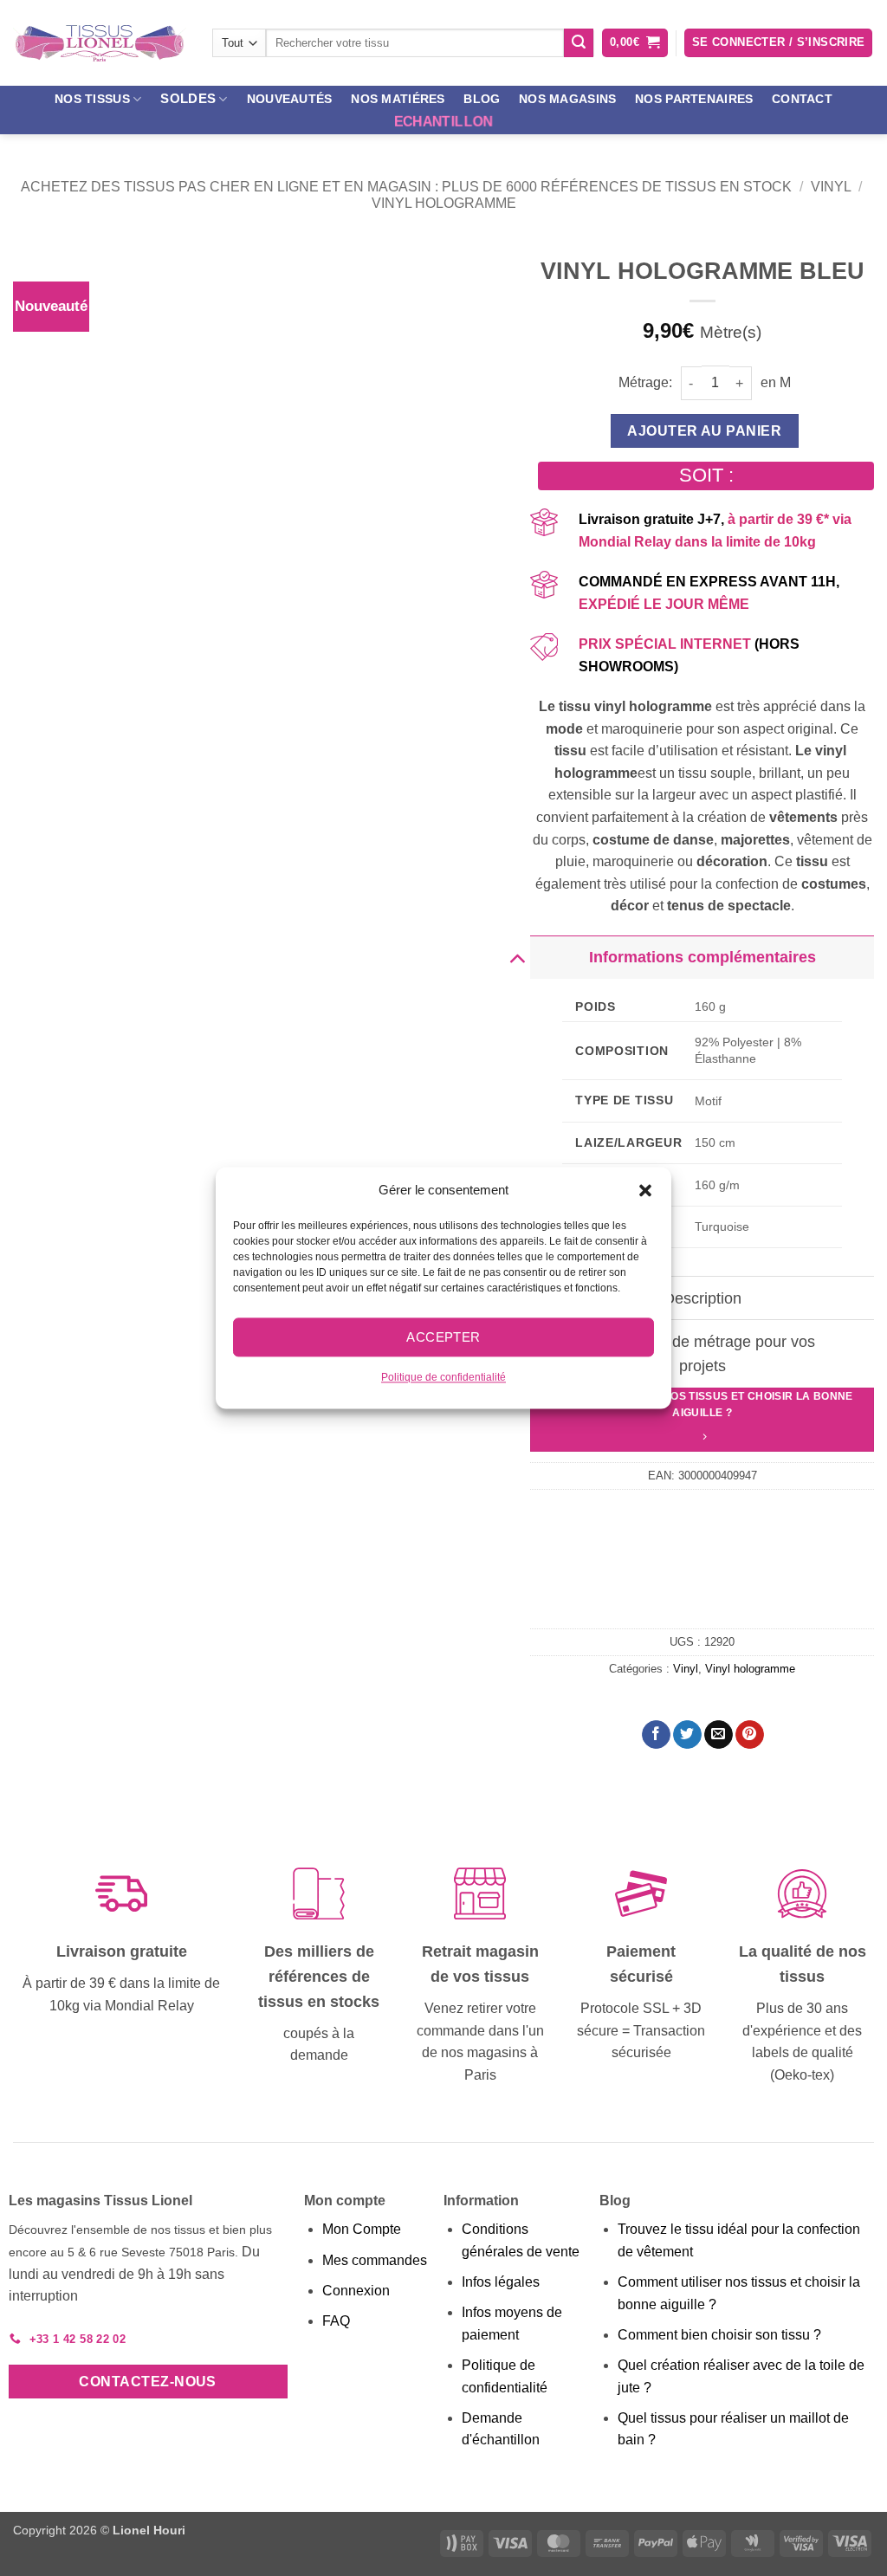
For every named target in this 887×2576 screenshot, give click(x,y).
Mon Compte (362, 2229)
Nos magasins (567, 99)
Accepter (443, 1337)
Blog (482, 99)
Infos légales (501, 2282)
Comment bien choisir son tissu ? (719, 2335)
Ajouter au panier (704, 431)
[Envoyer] (579, 43)
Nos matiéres (398, 99)
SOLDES (188, 98)
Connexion (356, 2291)
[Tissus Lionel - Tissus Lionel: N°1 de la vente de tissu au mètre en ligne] (100, 43)
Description (702, 1298)
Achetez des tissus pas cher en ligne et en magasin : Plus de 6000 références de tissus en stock (406, 187)
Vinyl (831, 187)
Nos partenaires (694, 99)
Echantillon (443, 122)
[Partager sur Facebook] (656, 1735)
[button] (645, 1190)
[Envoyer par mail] (719, 1735)
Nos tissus (92, 99)
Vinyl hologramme (444, 203)
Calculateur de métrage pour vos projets (702, 1354)
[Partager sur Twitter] (687, 1735)
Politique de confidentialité (443, 1377)
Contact (802, 99)
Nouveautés (290, 99)
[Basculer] (517, 957)
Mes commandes (375, 2260)
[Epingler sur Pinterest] (750, 1735)
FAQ (336, 2321)
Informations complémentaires (702, 957)
